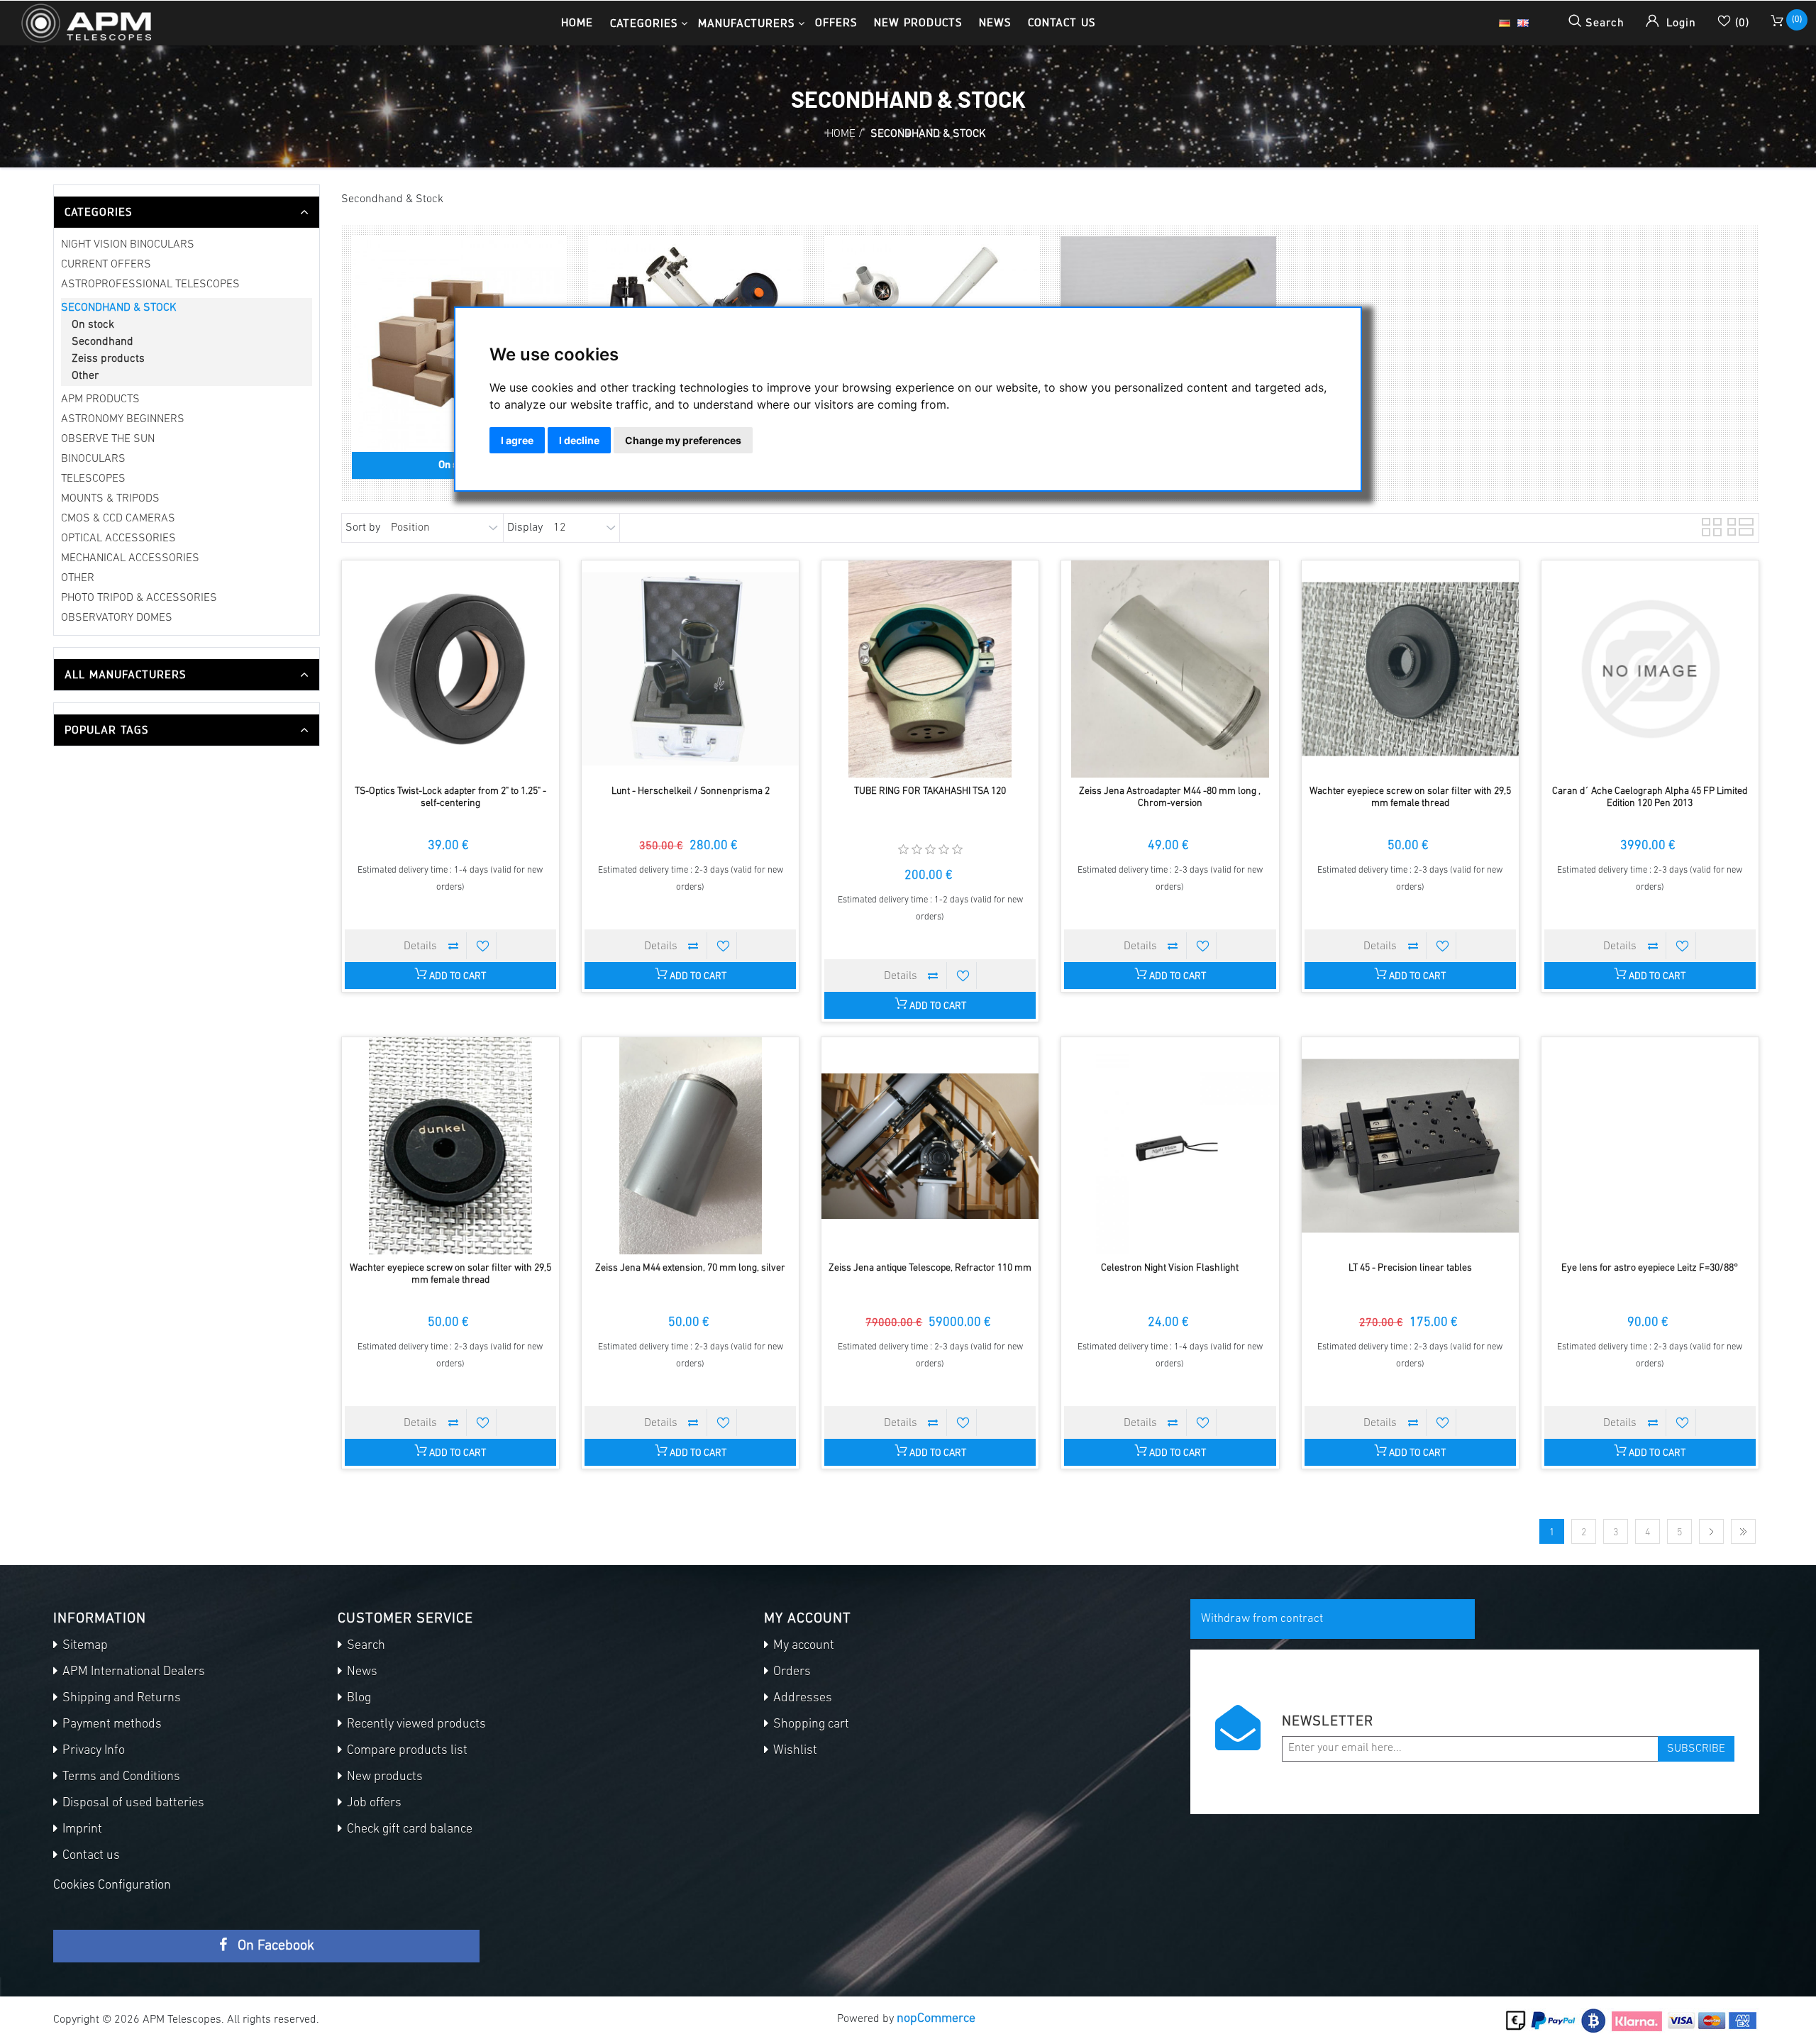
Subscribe (1696, 1749)
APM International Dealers (132, 1672)
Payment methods (111, 1725)
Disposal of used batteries (132, 1803)
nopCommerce (936, 2019)
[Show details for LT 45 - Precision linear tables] (1410, 1146)
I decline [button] (579, 440)
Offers (836, 22)
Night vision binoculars (128, 245)
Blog (358, 1698)
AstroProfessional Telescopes (150, 284)
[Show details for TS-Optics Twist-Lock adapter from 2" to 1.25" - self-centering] (450, 669)
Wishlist (794, 1751)
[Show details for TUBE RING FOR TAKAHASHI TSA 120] (930, 669)
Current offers (106, 265)
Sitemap (84, 1646)
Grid (1710, 525)
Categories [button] (644, 23)
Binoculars (93, 459)
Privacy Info (92, 1751)
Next (1711, 1531)
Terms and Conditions (120, 1777)
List (1736, 525)
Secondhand (103, 342)
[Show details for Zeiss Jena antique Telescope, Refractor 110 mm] (930, 1146)
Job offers (373, 1803)
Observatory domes (117, 618)
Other (85, 376)
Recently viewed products (415, 1725)
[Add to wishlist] (483, 946)
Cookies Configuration (112, 1886)
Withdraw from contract (1262, 1619)
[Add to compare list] (453, 946)
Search (365, 1646)
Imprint (81, 1830)
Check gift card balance (408, 1830)
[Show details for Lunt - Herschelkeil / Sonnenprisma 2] (690, 669)
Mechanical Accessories (130, 558)
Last (1743, 1531)
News (995, 22)
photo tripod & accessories (139, 598)
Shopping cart (810, 1725)
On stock (93, 325)
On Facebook (274, 1946)
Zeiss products (108, 359)
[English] (1523, 23)
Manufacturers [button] (746, 23)
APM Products (100, 399)
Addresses (801, 1698)
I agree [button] (517, 440)
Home (577, 22)
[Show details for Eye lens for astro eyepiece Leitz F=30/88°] (1650, 1146)
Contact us (1062, 22)
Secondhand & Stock (119, 308)
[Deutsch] (1505, 23)
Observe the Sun (108, 439)
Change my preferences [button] (683, 440)
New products (918, 22)
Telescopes (93, 479)
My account (802, 1646)
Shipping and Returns (120, 1698)
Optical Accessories (118, 538)
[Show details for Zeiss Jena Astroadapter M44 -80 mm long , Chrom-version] (1170, 669)
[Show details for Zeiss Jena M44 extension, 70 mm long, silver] (690, 1146)
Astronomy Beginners (123, 419)
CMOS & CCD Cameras (118, 519)
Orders (791, 1672)
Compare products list (406, 1751)
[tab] (187, 212)
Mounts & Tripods (110, 499)
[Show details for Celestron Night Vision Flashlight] (1170, 1146)
